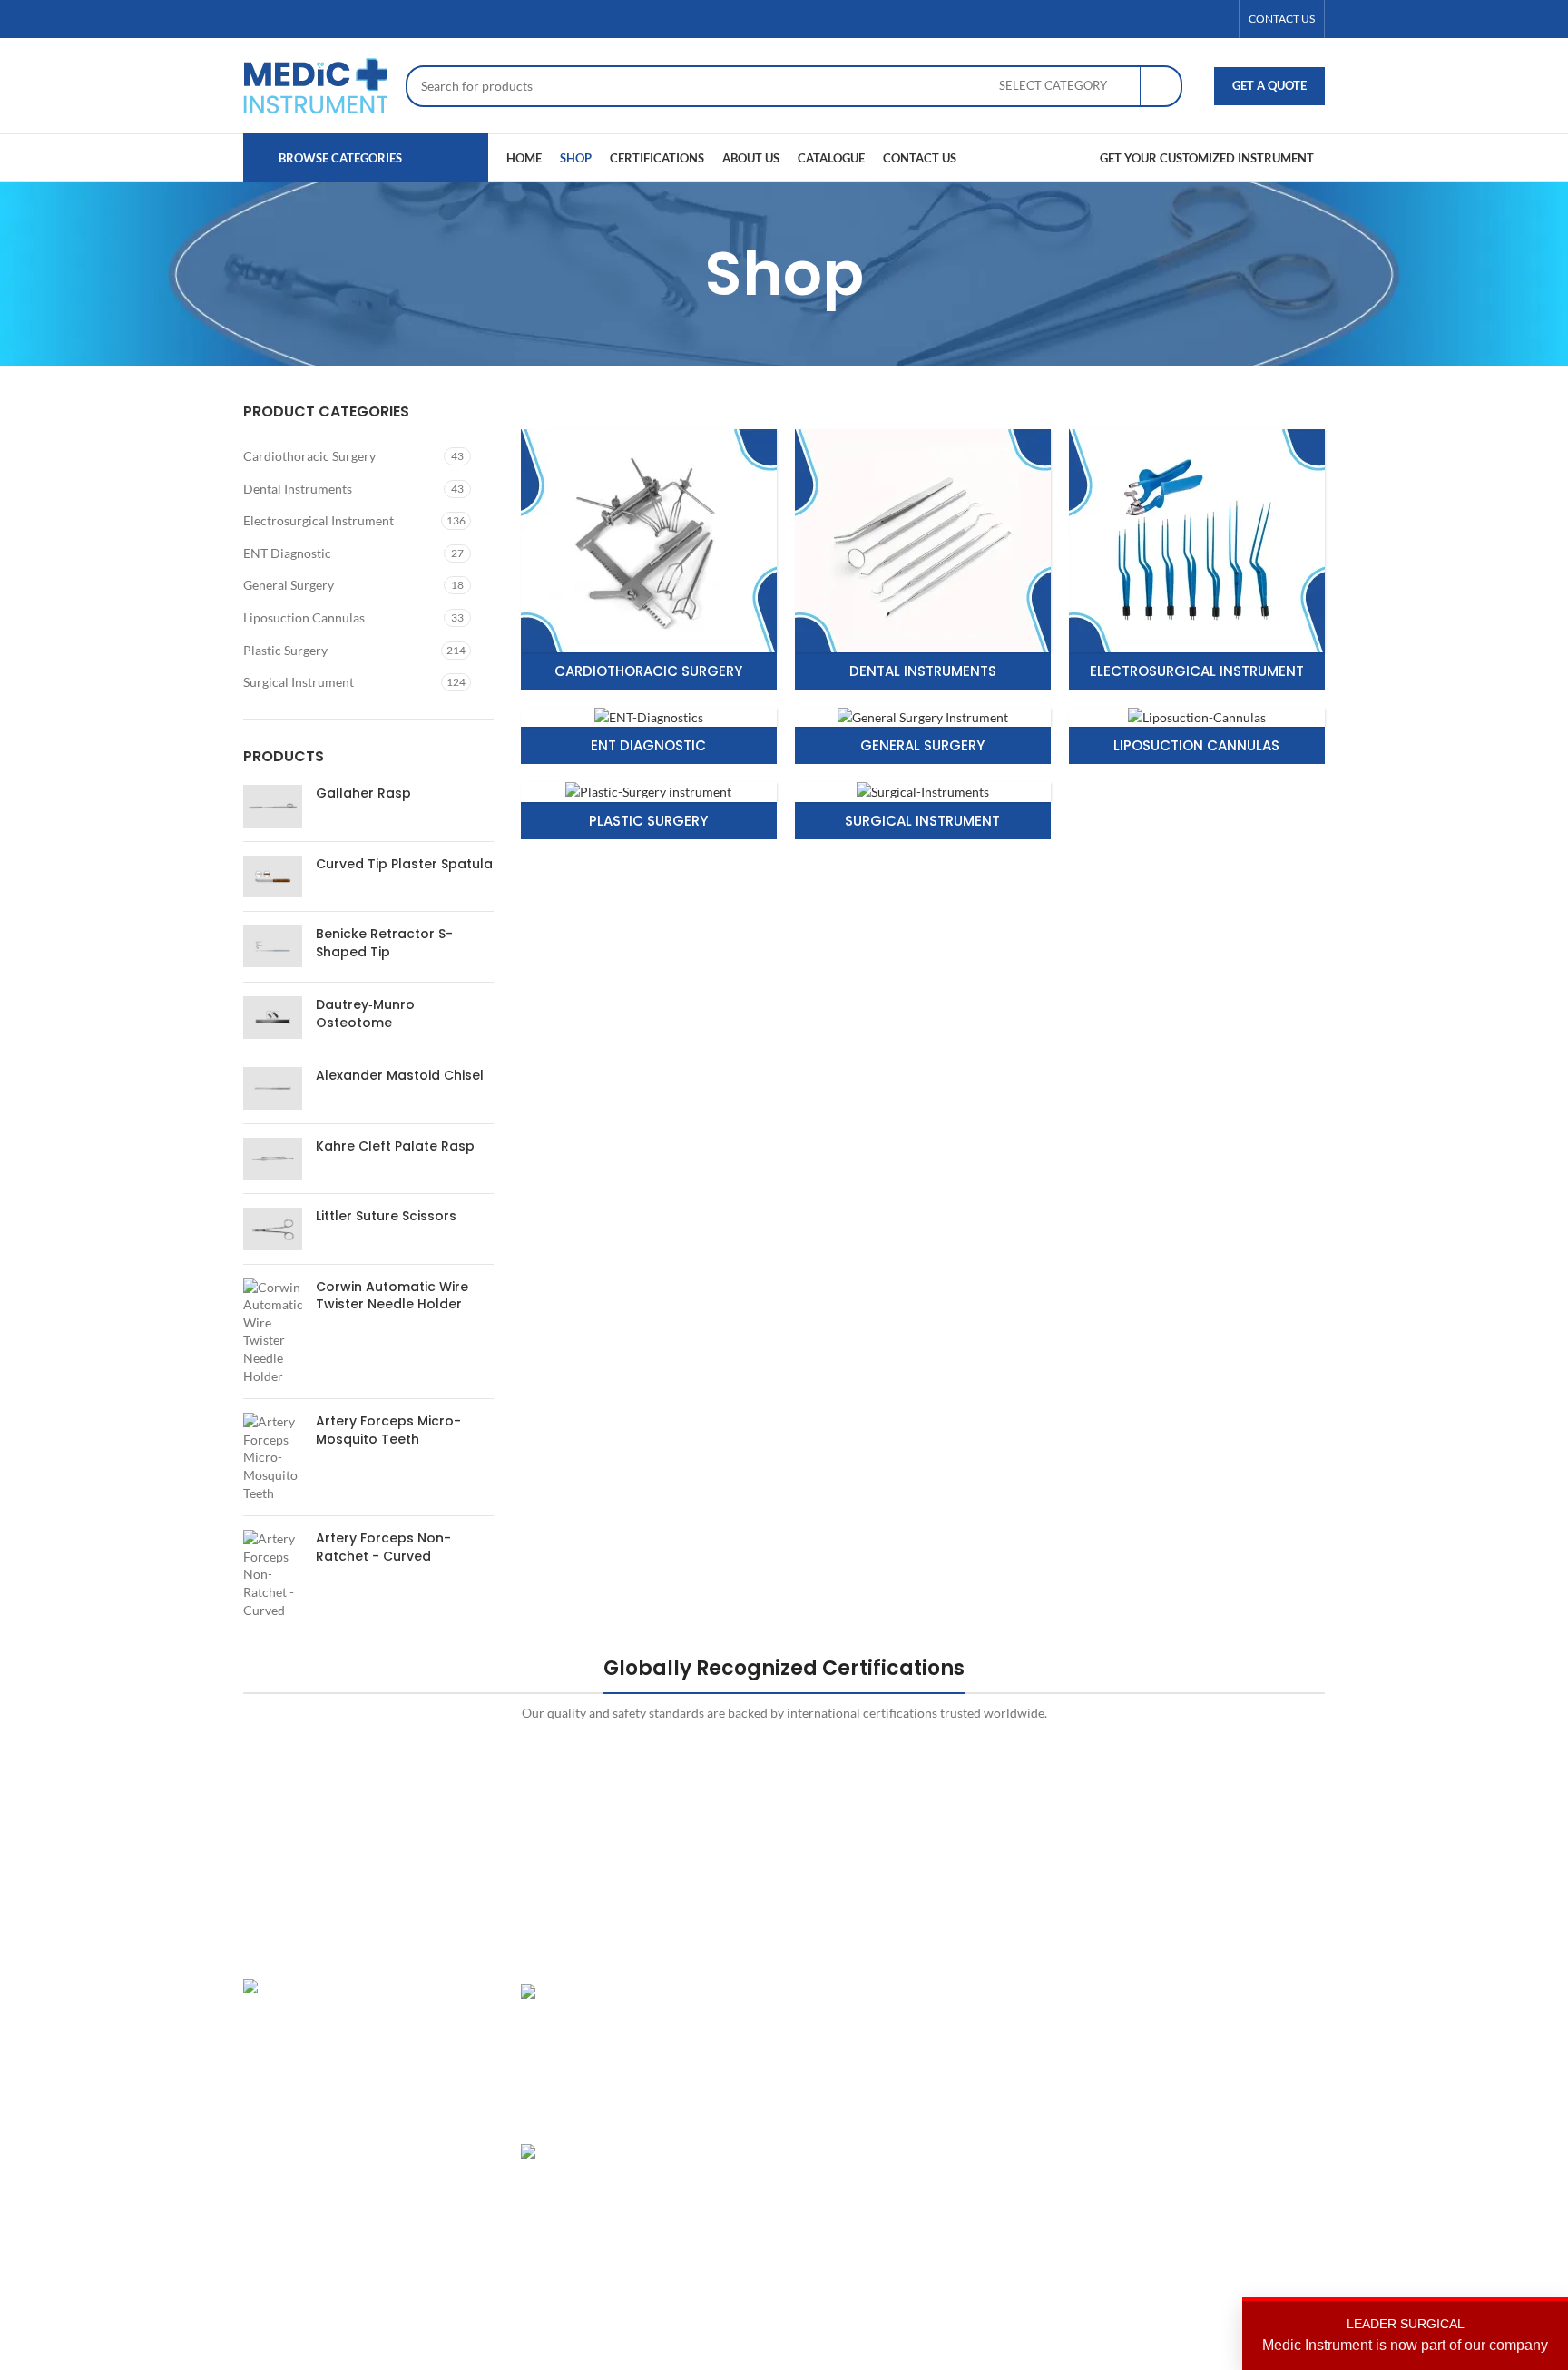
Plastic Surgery (285, 650)
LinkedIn (1191, 2056)
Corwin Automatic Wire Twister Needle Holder (392, 1296)
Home (1000, 1993)
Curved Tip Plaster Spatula (404, 864)
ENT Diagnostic (287, 553)
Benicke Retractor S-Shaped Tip (384, 943)
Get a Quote (1269, 85)
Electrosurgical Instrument (318, 520)
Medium (1191, 2118)
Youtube (1191, 2150)
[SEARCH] (1161, 86)
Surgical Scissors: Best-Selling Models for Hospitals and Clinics (707, 2188)
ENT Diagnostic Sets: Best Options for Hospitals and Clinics (708, 2028)
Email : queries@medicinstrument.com (374, 2122)
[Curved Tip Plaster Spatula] (273, 877)
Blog (995, 2118)
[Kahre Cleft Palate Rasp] (273, 1159)
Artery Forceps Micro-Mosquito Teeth (388, 1430)
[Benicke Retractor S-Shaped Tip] (273, 947)
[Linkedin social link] (1219, 20)
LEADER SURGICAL (1405, 2335)
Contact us (1013, 2150)
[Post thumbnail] (583, 2050)
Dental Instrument (849, 2024)
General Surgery (289, 585)
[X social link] (1175, 20)
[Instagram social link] (1197, 20)
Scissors (820, 2086)
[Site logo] (315, 84)
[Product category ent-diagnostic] (649, 736)
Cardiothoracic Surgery (309, 456)
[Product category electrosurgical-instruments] (1197, 559)
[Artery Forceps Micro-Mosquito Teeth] (273, 1457)
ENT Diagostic (838, 2056)
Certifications (1021, 2056)
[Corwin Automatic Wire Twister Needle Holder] (273, 1332)
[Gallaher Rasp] (273, 806)
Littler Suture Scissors (386, 1216)
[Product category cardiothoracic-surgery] (649, 559)
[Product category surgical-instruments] (923, 811)
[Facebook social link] (1153, 20)
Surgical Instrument (299, 682)
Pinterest (1193, 2086)
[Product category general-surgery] (923, 736)
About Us (1009, 2024)
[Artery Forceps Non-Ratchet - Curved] (273, 1574)
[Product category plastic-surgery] (649, 811)
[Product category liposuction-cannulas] (1197, 736)
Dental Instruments (298, 489)
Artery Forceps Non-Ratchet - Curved (383, 1547)
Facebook (1194, 2024)
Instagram (1195, 1993)
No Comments (696, 2268)
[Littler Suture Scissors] (273, 1229)
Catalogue (1011, 2086)
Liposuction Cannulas (304, 617)
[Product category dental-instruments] (923, 559)
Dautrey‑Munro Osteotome (365, 1014)
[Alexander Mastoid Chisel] (273, 1088)
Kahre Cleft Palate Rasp (395, 1146)
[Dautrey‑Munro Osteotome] (273, 1018)
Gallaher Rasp (363, 793)
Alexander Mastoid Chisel (400, 1076)
